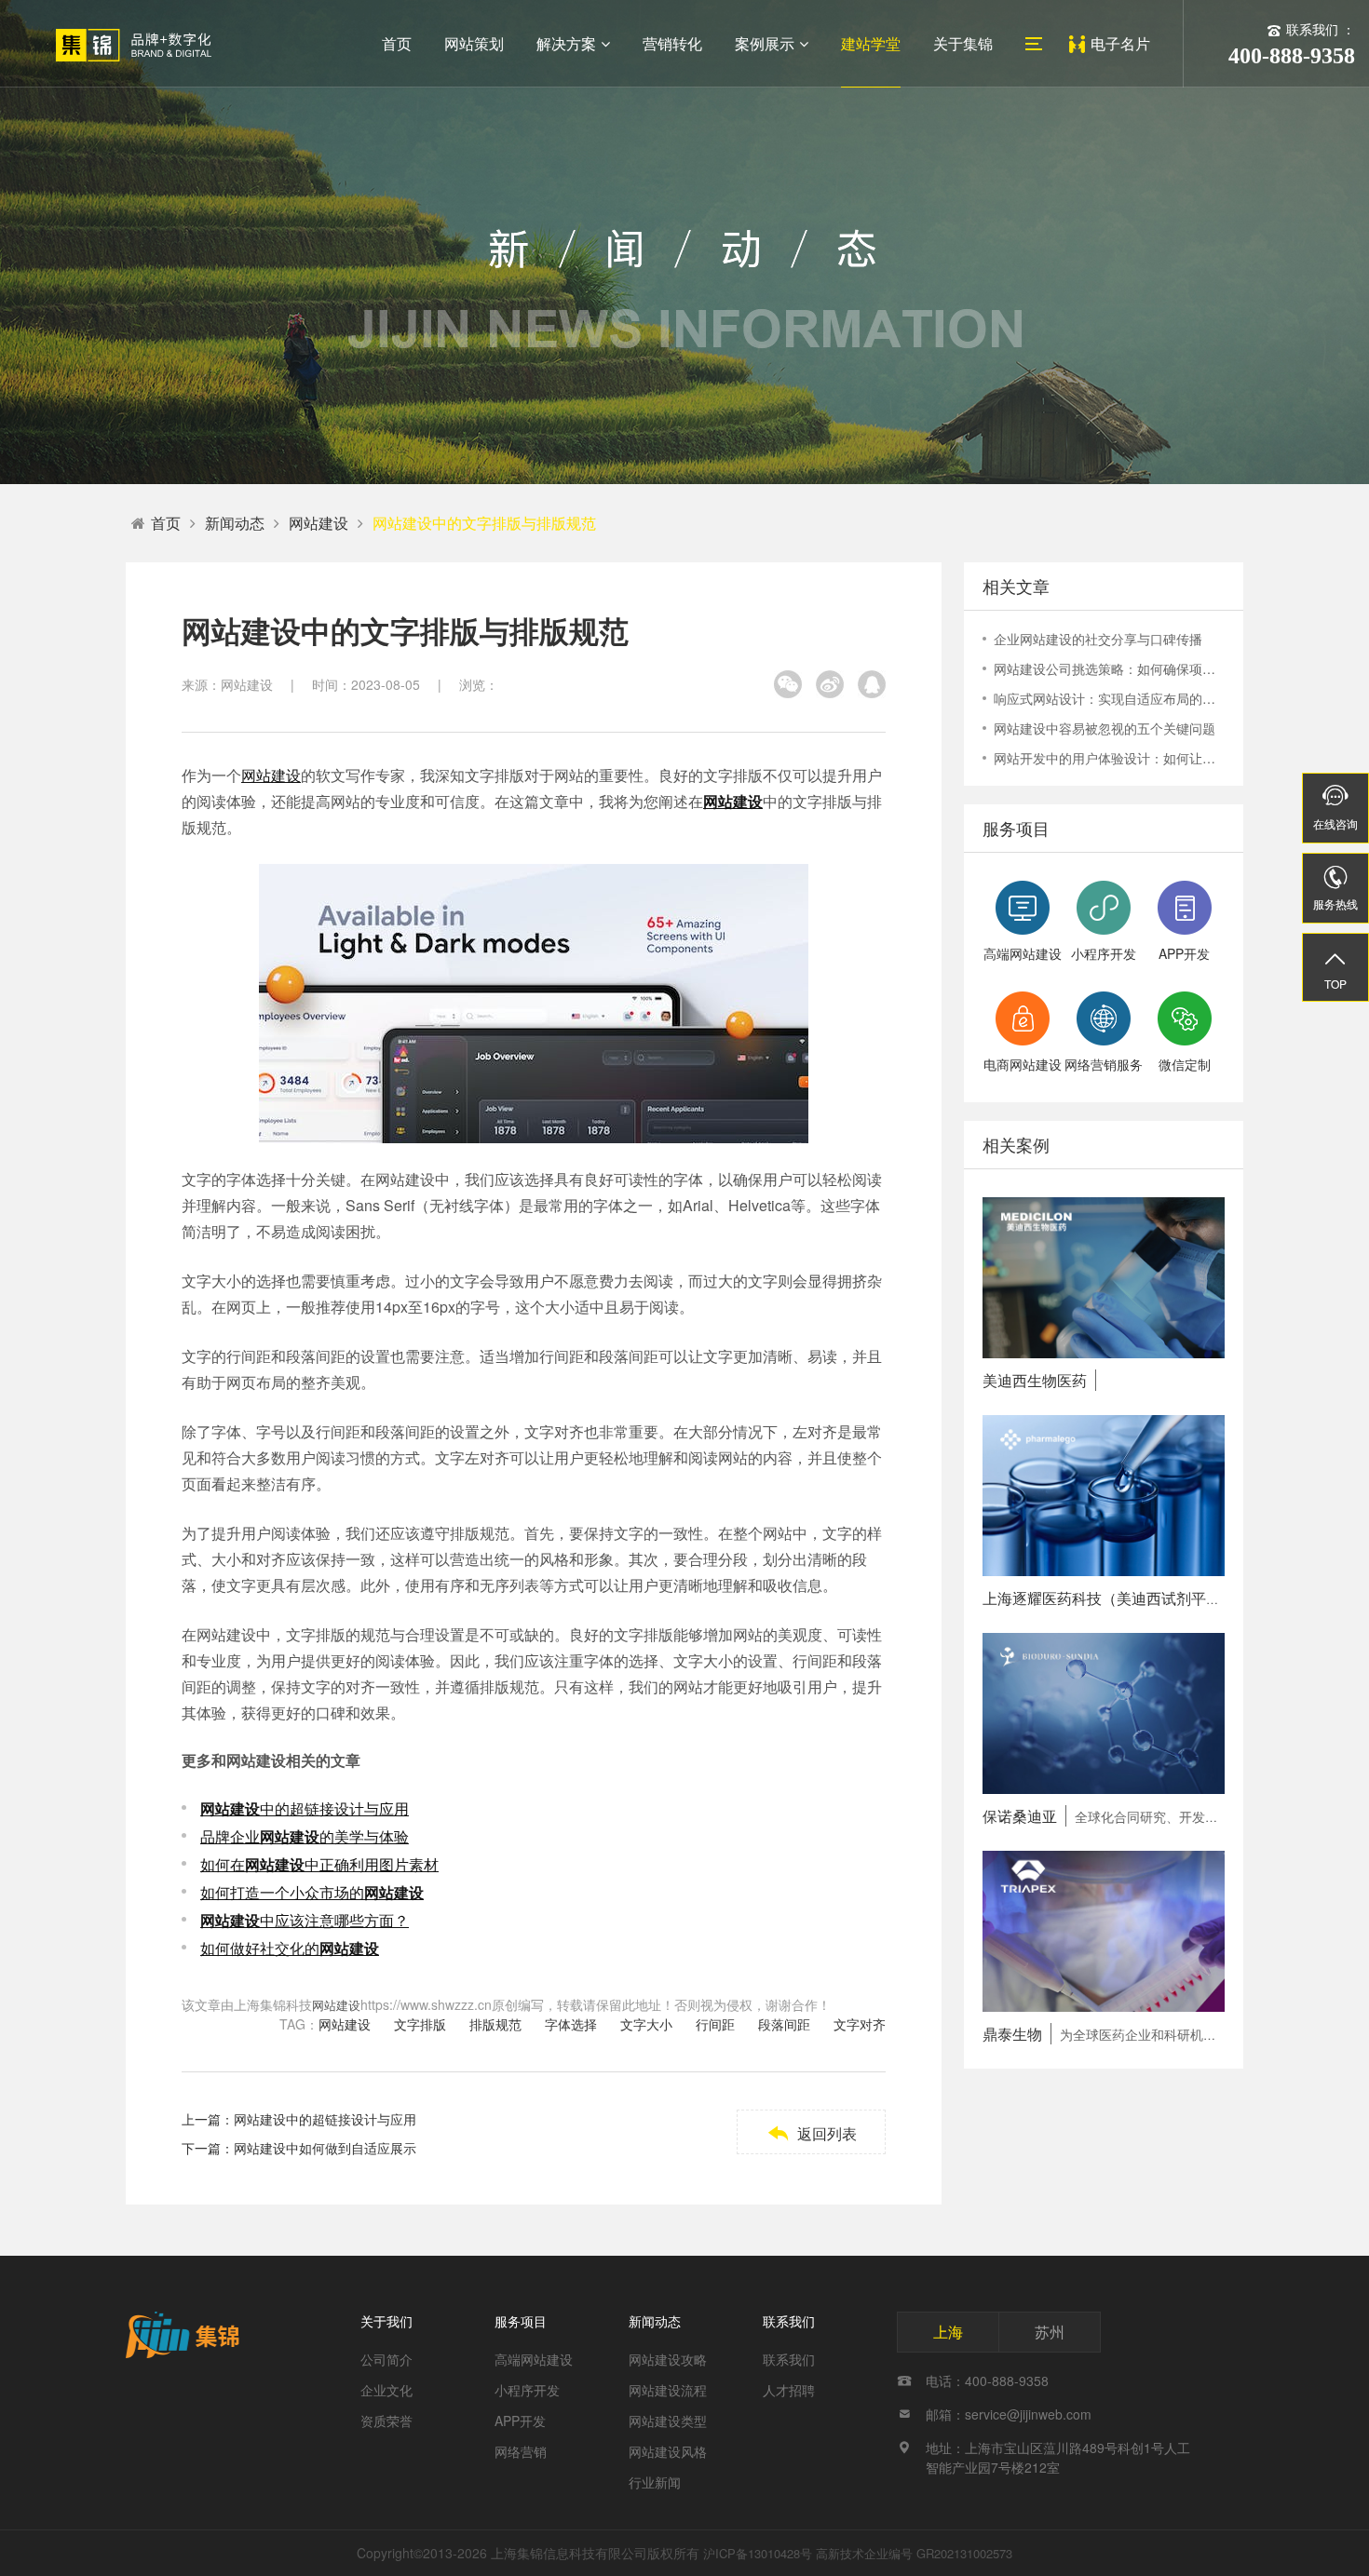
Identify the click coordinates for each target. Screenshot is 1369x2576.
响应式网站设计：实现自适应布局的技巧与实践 (1109, 698)
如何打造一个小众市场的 (312, 1892)
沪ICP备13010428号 (758, 2553)
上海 (948, 2332)
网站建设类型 (668, 2421)
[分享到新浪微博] (830, 684)
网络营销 (521, 2451)
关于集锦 (963, 43)
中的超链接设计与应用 (305, 1808)
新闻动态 (235, 523)
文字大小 (646, 2024)
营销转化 (672, 43)
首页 (397, 43)
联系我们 (789, 2321)
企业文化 (386, 2390)
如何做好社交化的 (290, 1948)
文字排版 (420, 2024)
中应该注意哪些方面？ (305, 1920)
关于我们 (386, 2321)
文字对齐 (860, 2024)
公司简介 (386, 2359)
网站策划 (474, 43)
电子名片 (1120, 43)
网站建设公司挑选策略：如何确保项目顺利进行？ (1109, 668)
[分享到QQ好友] (872, 684)
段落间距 (784, 2024)
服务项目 (521, 2321)
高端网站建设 (534, 2359)
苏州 (1050, 2332)
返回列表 (812, 2133)
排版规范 (495, 2024)
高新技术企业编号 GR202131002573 (914, 2553)
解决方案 (566, 43)
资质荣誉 (386, 2421)
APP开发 (520, 2421)
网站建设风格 (668, 2451)
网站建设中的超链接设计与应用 (325, 2119)
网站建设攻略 (668, 2359)
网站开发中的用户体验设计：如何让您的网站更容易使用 (1109, 758)
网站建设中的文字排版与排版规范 (484, 523)
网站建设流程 (668, 2390)
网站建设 (319, 523)
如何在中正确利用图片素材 (319, 1864)
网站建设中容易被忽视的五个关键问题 (1105, 728)
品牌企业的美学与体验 (305, 1836)
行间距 (715, 2024)
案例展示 (765, 43)
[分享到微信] (788, 684)
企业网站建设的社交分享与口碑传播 (1098, 639)
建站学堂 (871, 43)
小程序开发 (527, 2390)
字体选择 (571, 2024)
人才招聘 (789, 2390)
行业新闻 (655, 2482)
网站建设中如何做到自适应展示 (325, 2148)
